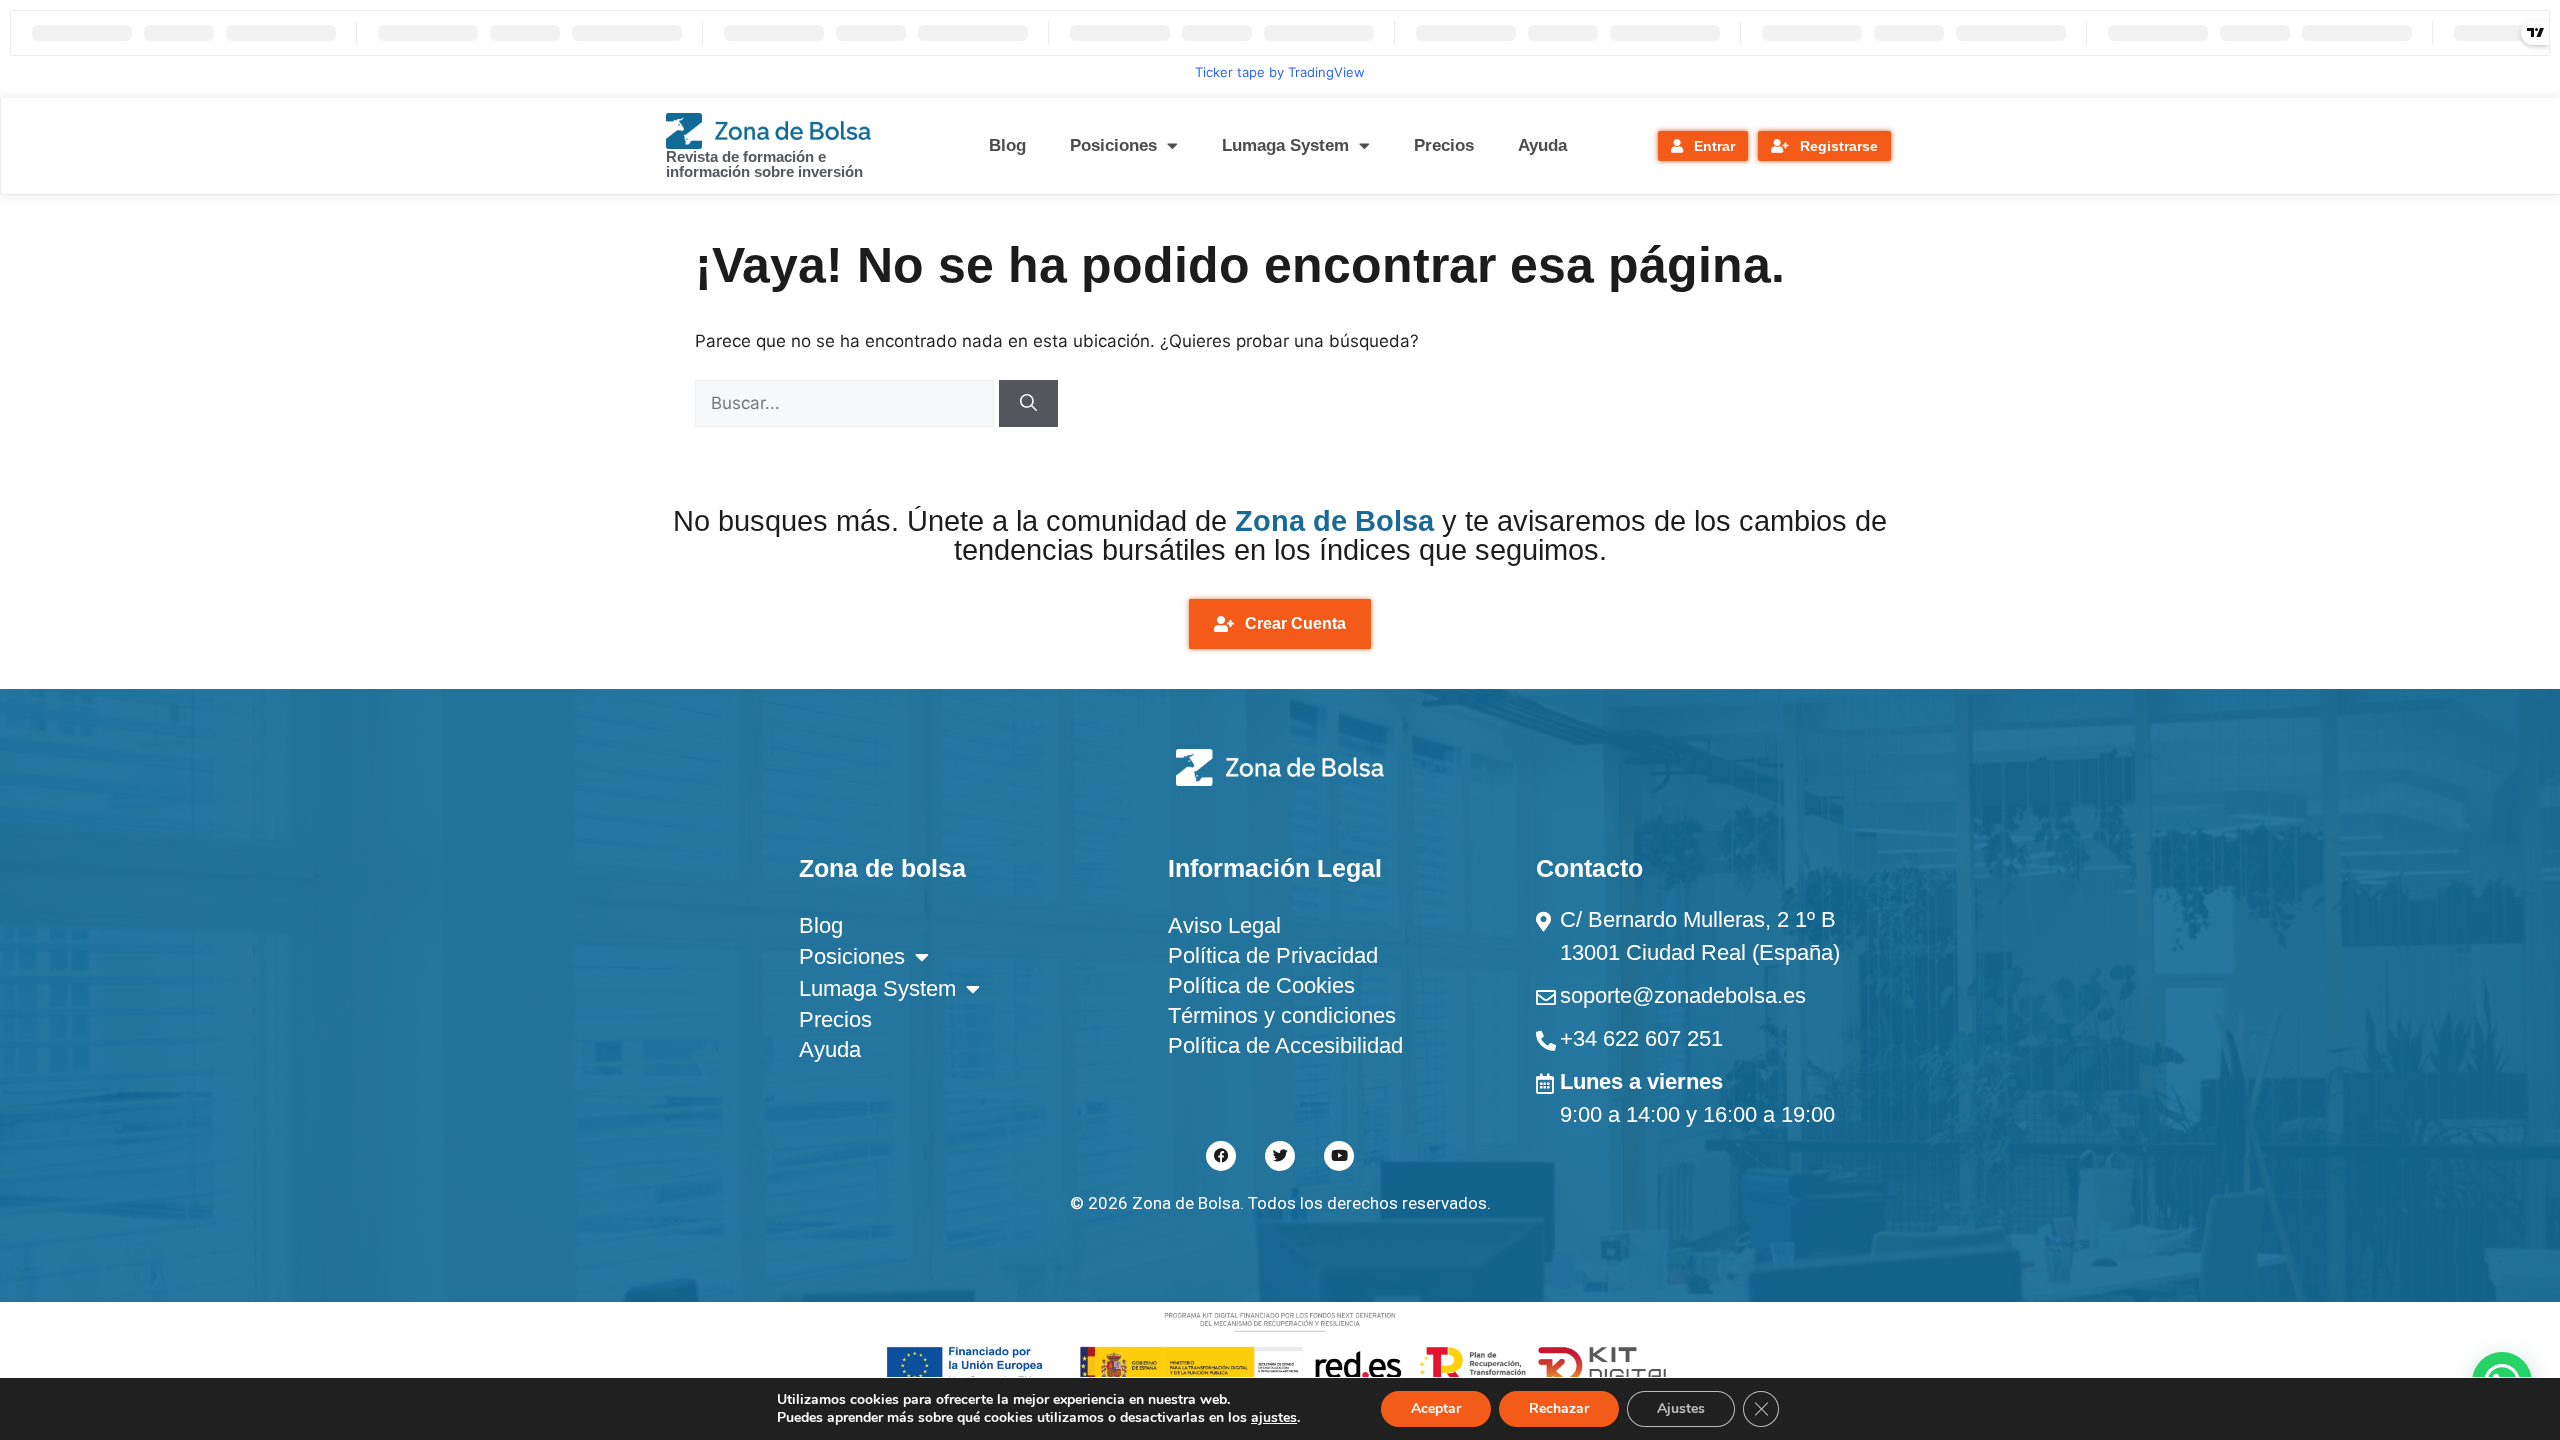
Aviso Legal (1224, 925)
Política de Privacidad (1273, 955)
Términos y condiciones (1282, 1015)
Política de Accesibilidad (1285, 1045)
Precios (1444, 145)
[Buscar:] (847, 403)
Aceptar (1436, 1408)
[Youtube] (1339, 1156)
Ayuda (1542, 145)
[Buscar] (1028, 404)
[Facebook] (1221, 1156)
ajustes (1274, 1418)
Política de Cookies (1261, 985)
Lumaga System (1285, 145)
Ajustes (1681, 1408)
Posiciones (1113, 145)
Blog (1007, 145)
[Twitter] (1280, 1156)
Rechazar (1559, 1408)
